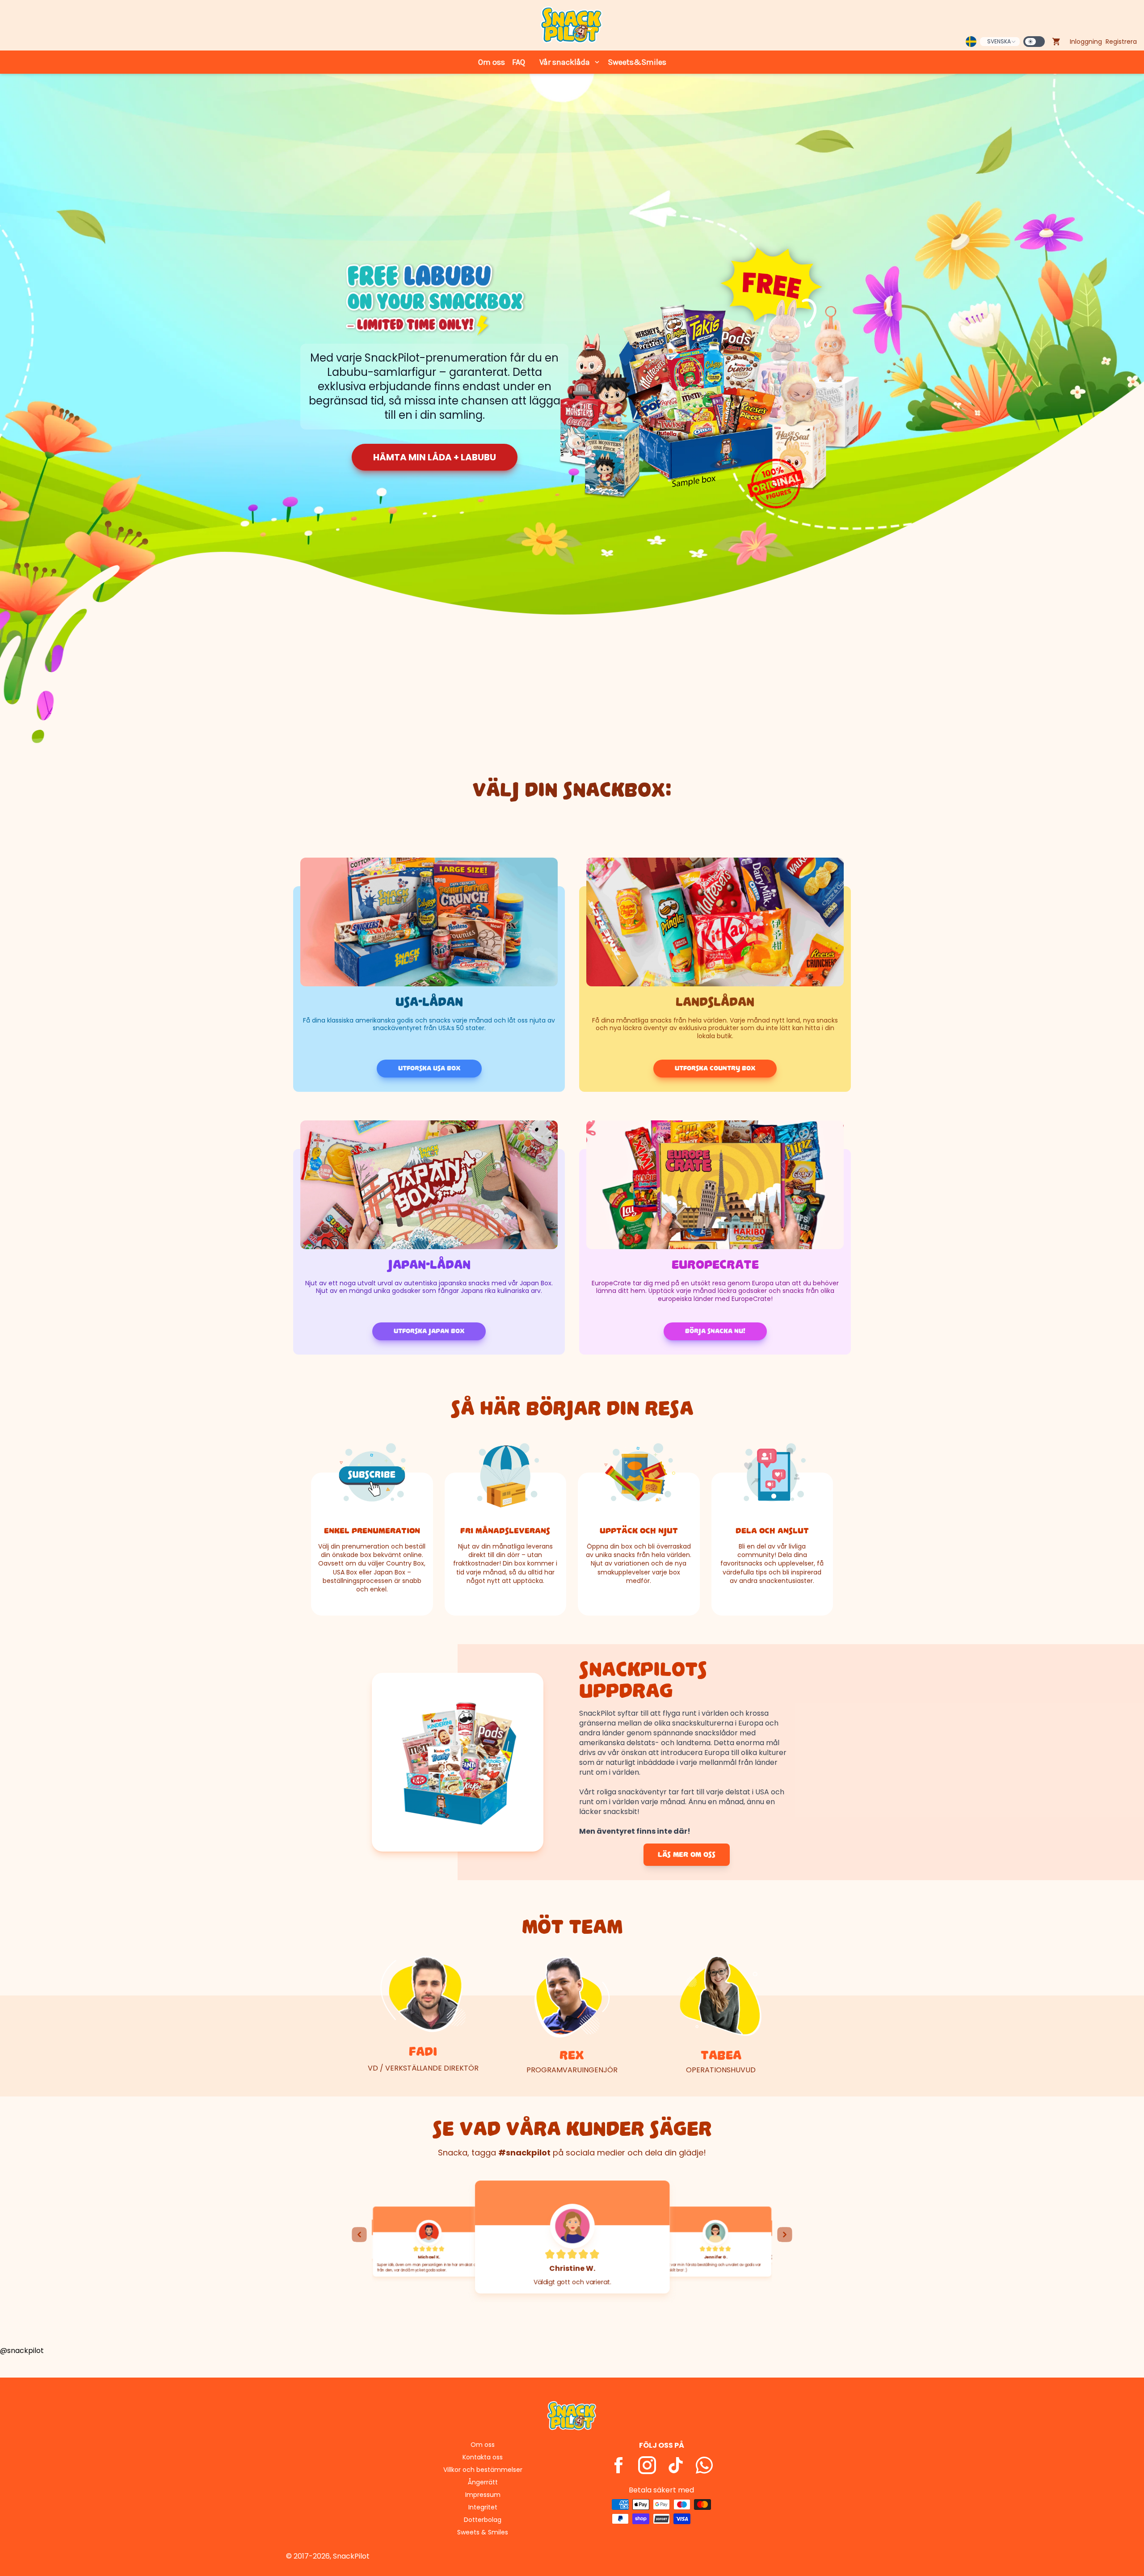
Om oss (492, 62)
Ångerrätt (483, 2482)
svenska (999, 41)
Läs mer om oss (687, 1855)
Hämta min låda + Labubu (435, 457)
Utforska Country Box (715, 1068)
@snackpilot (22, 2351)
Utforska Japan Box (429, 1331)
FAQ (519, 62)
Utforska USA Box (429, 1068)
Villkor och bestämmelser (483, 2470)
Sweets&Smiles (637, 62)
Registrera (1121, 42)
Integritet (483, 2507)
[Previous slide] (359, 2235)
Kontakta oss (483, 2457)
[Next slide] (785, 2235)
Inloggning (1086, 42)
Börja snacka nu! (715, 1331)
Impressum (483, 2495)
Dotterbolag (483, 2520)
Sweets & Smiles (483, 2532)
